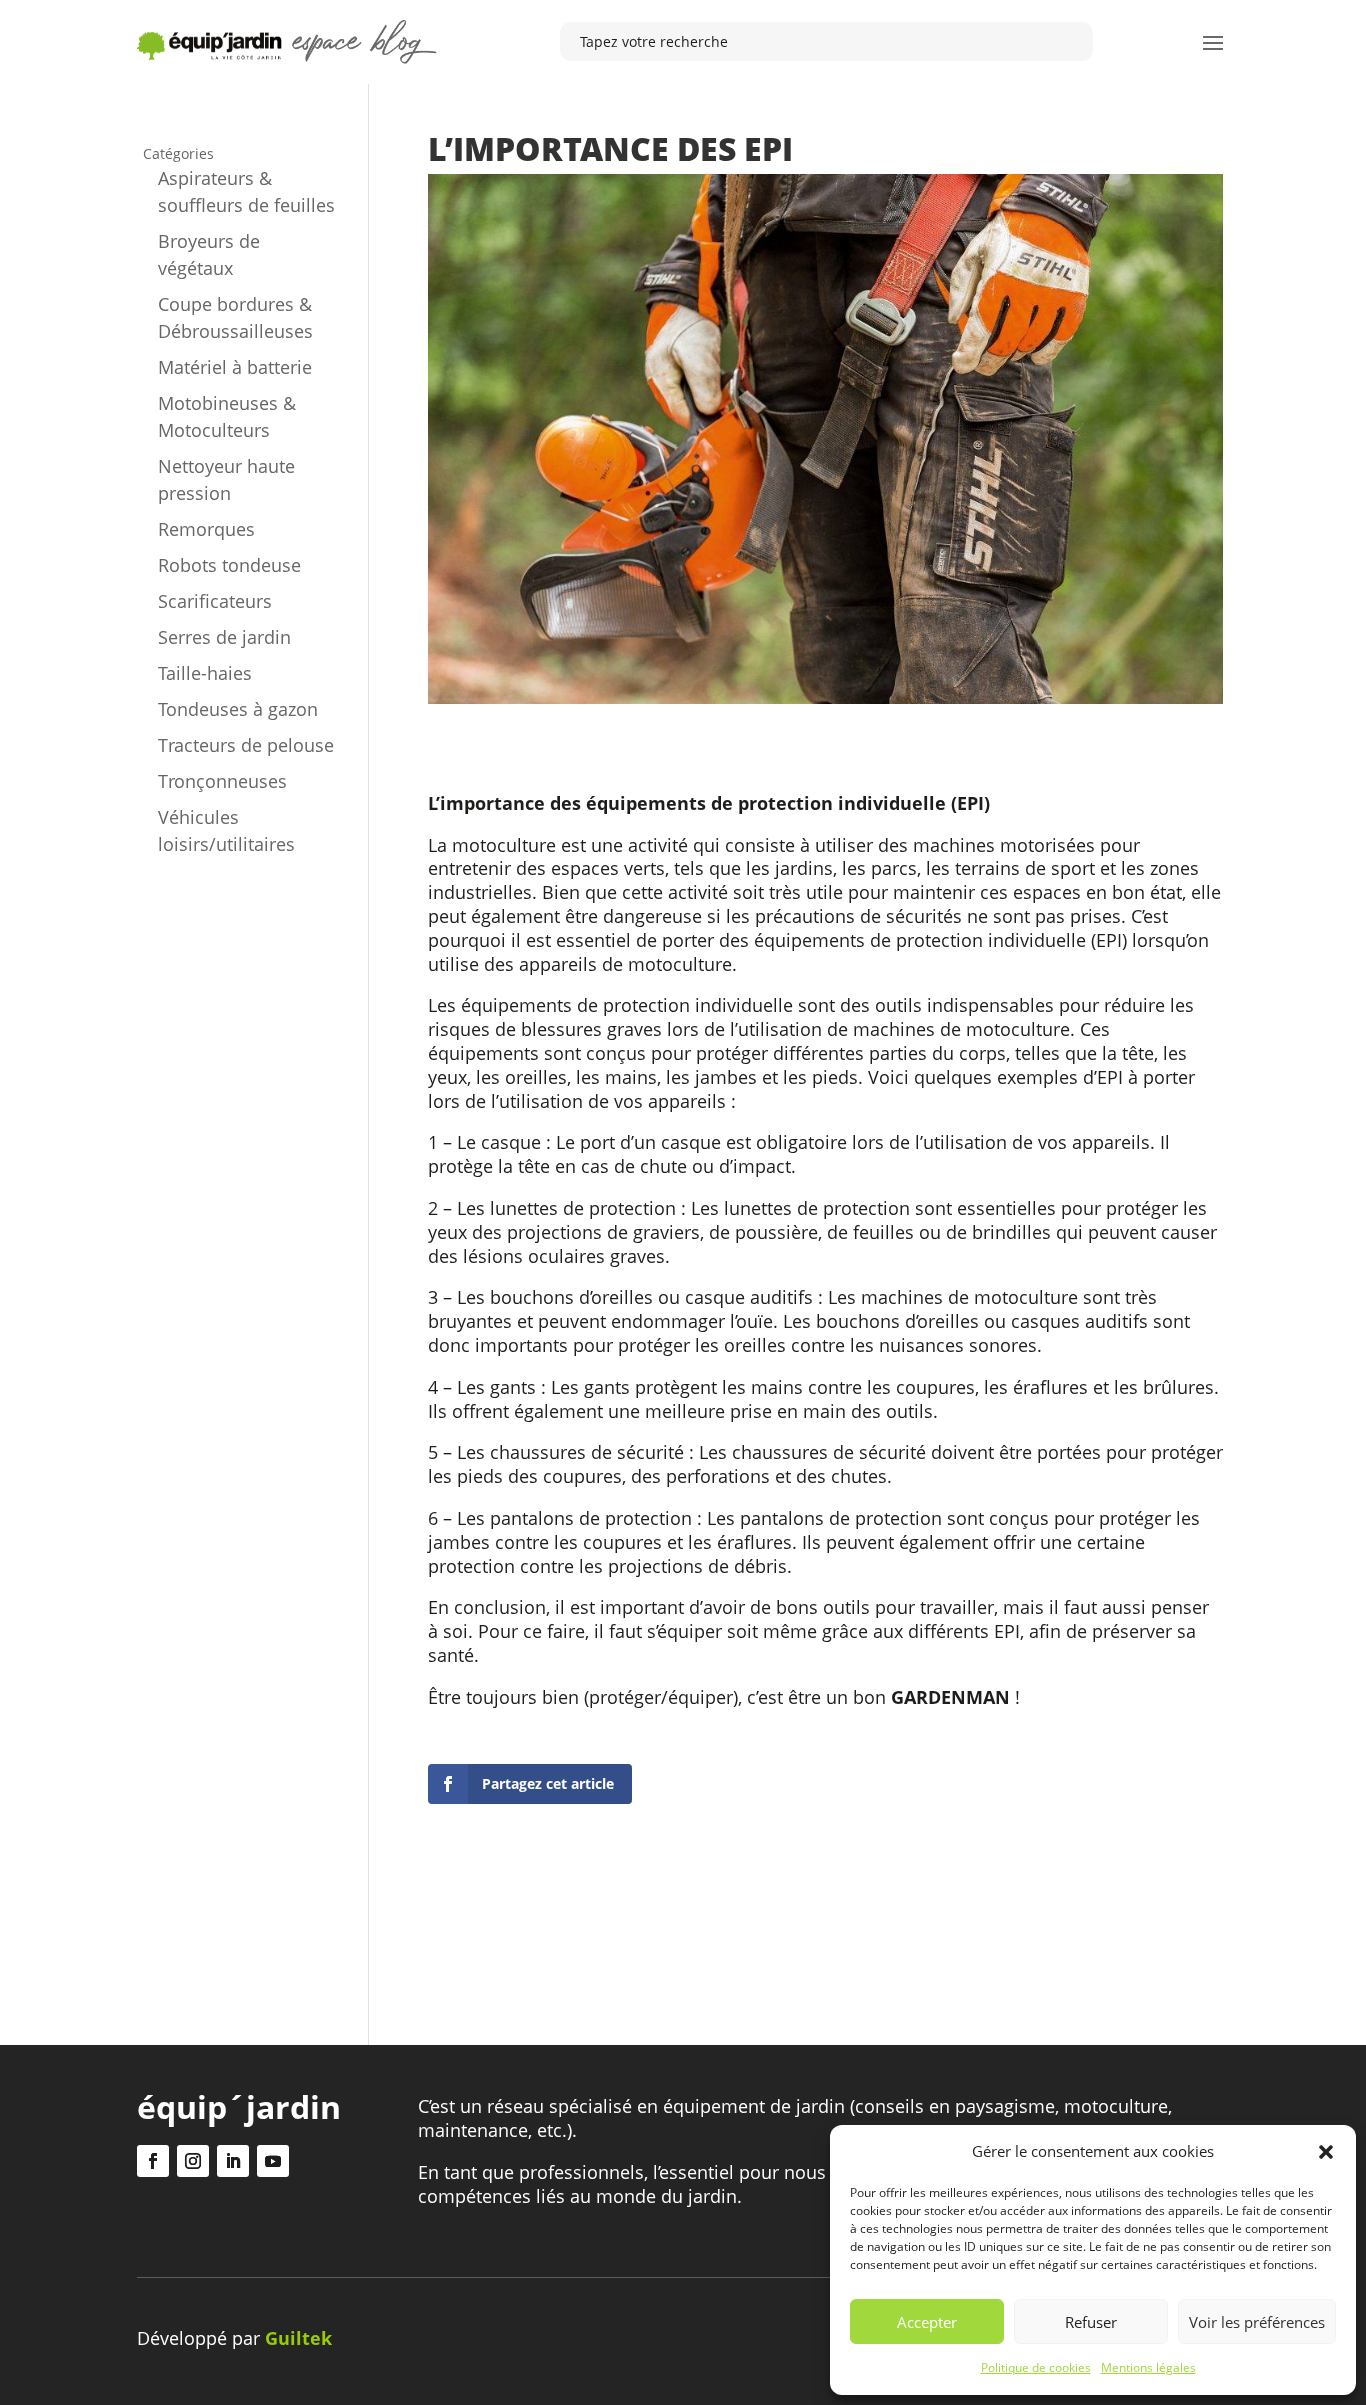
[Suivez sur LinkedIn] (233, 2161)
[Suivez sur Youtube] (273, 2161)
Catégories (178, 153)
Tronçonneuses (222, 781)
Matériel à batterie (235, 367)
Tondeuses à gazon (238, 709)
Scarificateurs (215, 601)
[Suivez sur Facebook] (153, 2161)
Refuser (1091, 2322)
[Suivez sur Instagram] (193, 2161)
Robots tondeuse (229, 565)
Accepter (927, 2322)
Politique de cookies (1036, 2367)
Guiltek (298, 2338)
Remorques (206, 529)
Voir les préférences (1257, 2322)
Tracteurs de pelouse (246, 745)
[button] (1326, 2152)
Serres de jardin (224, 637)
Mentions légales (1148, 2367)
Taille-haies (205, 673)
